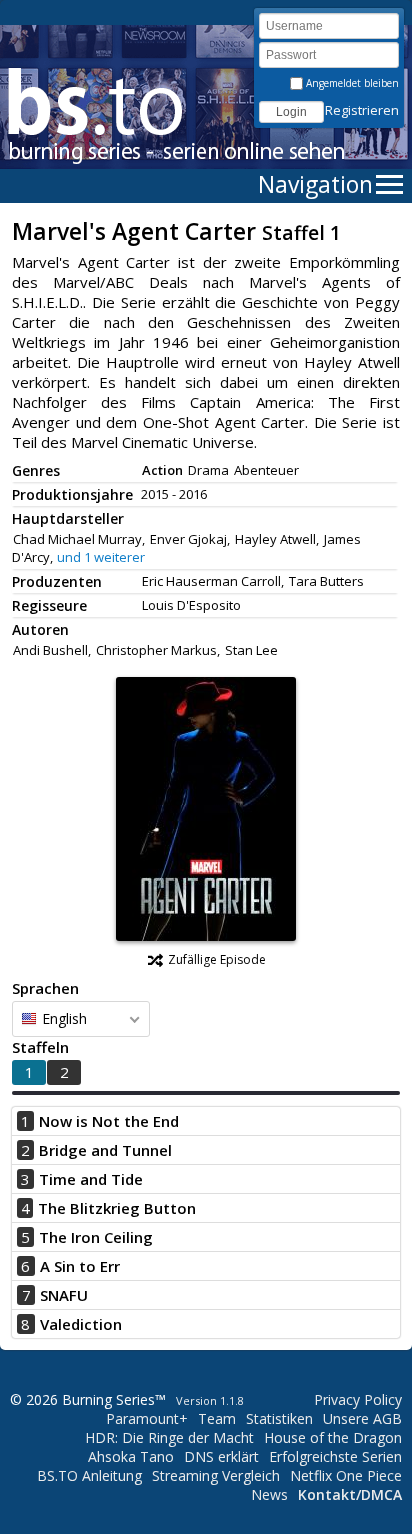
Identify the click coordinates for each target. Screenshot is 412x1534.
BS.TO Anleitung (89, 1475)
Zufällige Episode (217, 959)
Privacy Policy (358, 1399)
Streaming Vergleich (216, 1475)
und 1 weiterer (101, 557)
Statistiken (279, 1418)
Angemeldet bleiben (351, 83)
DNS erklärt (221, 1456)
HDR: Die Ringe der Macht (169, 1437)
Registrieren (362, 110)
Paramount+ (147, 1418)
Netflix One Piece (346, 1475)
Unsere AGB (362, 1418)
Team (217, 1418)
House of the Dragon (333, 1437)
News (269, 1494)
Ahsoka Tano (131, 1456)
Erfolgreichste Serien (335, 1456)
